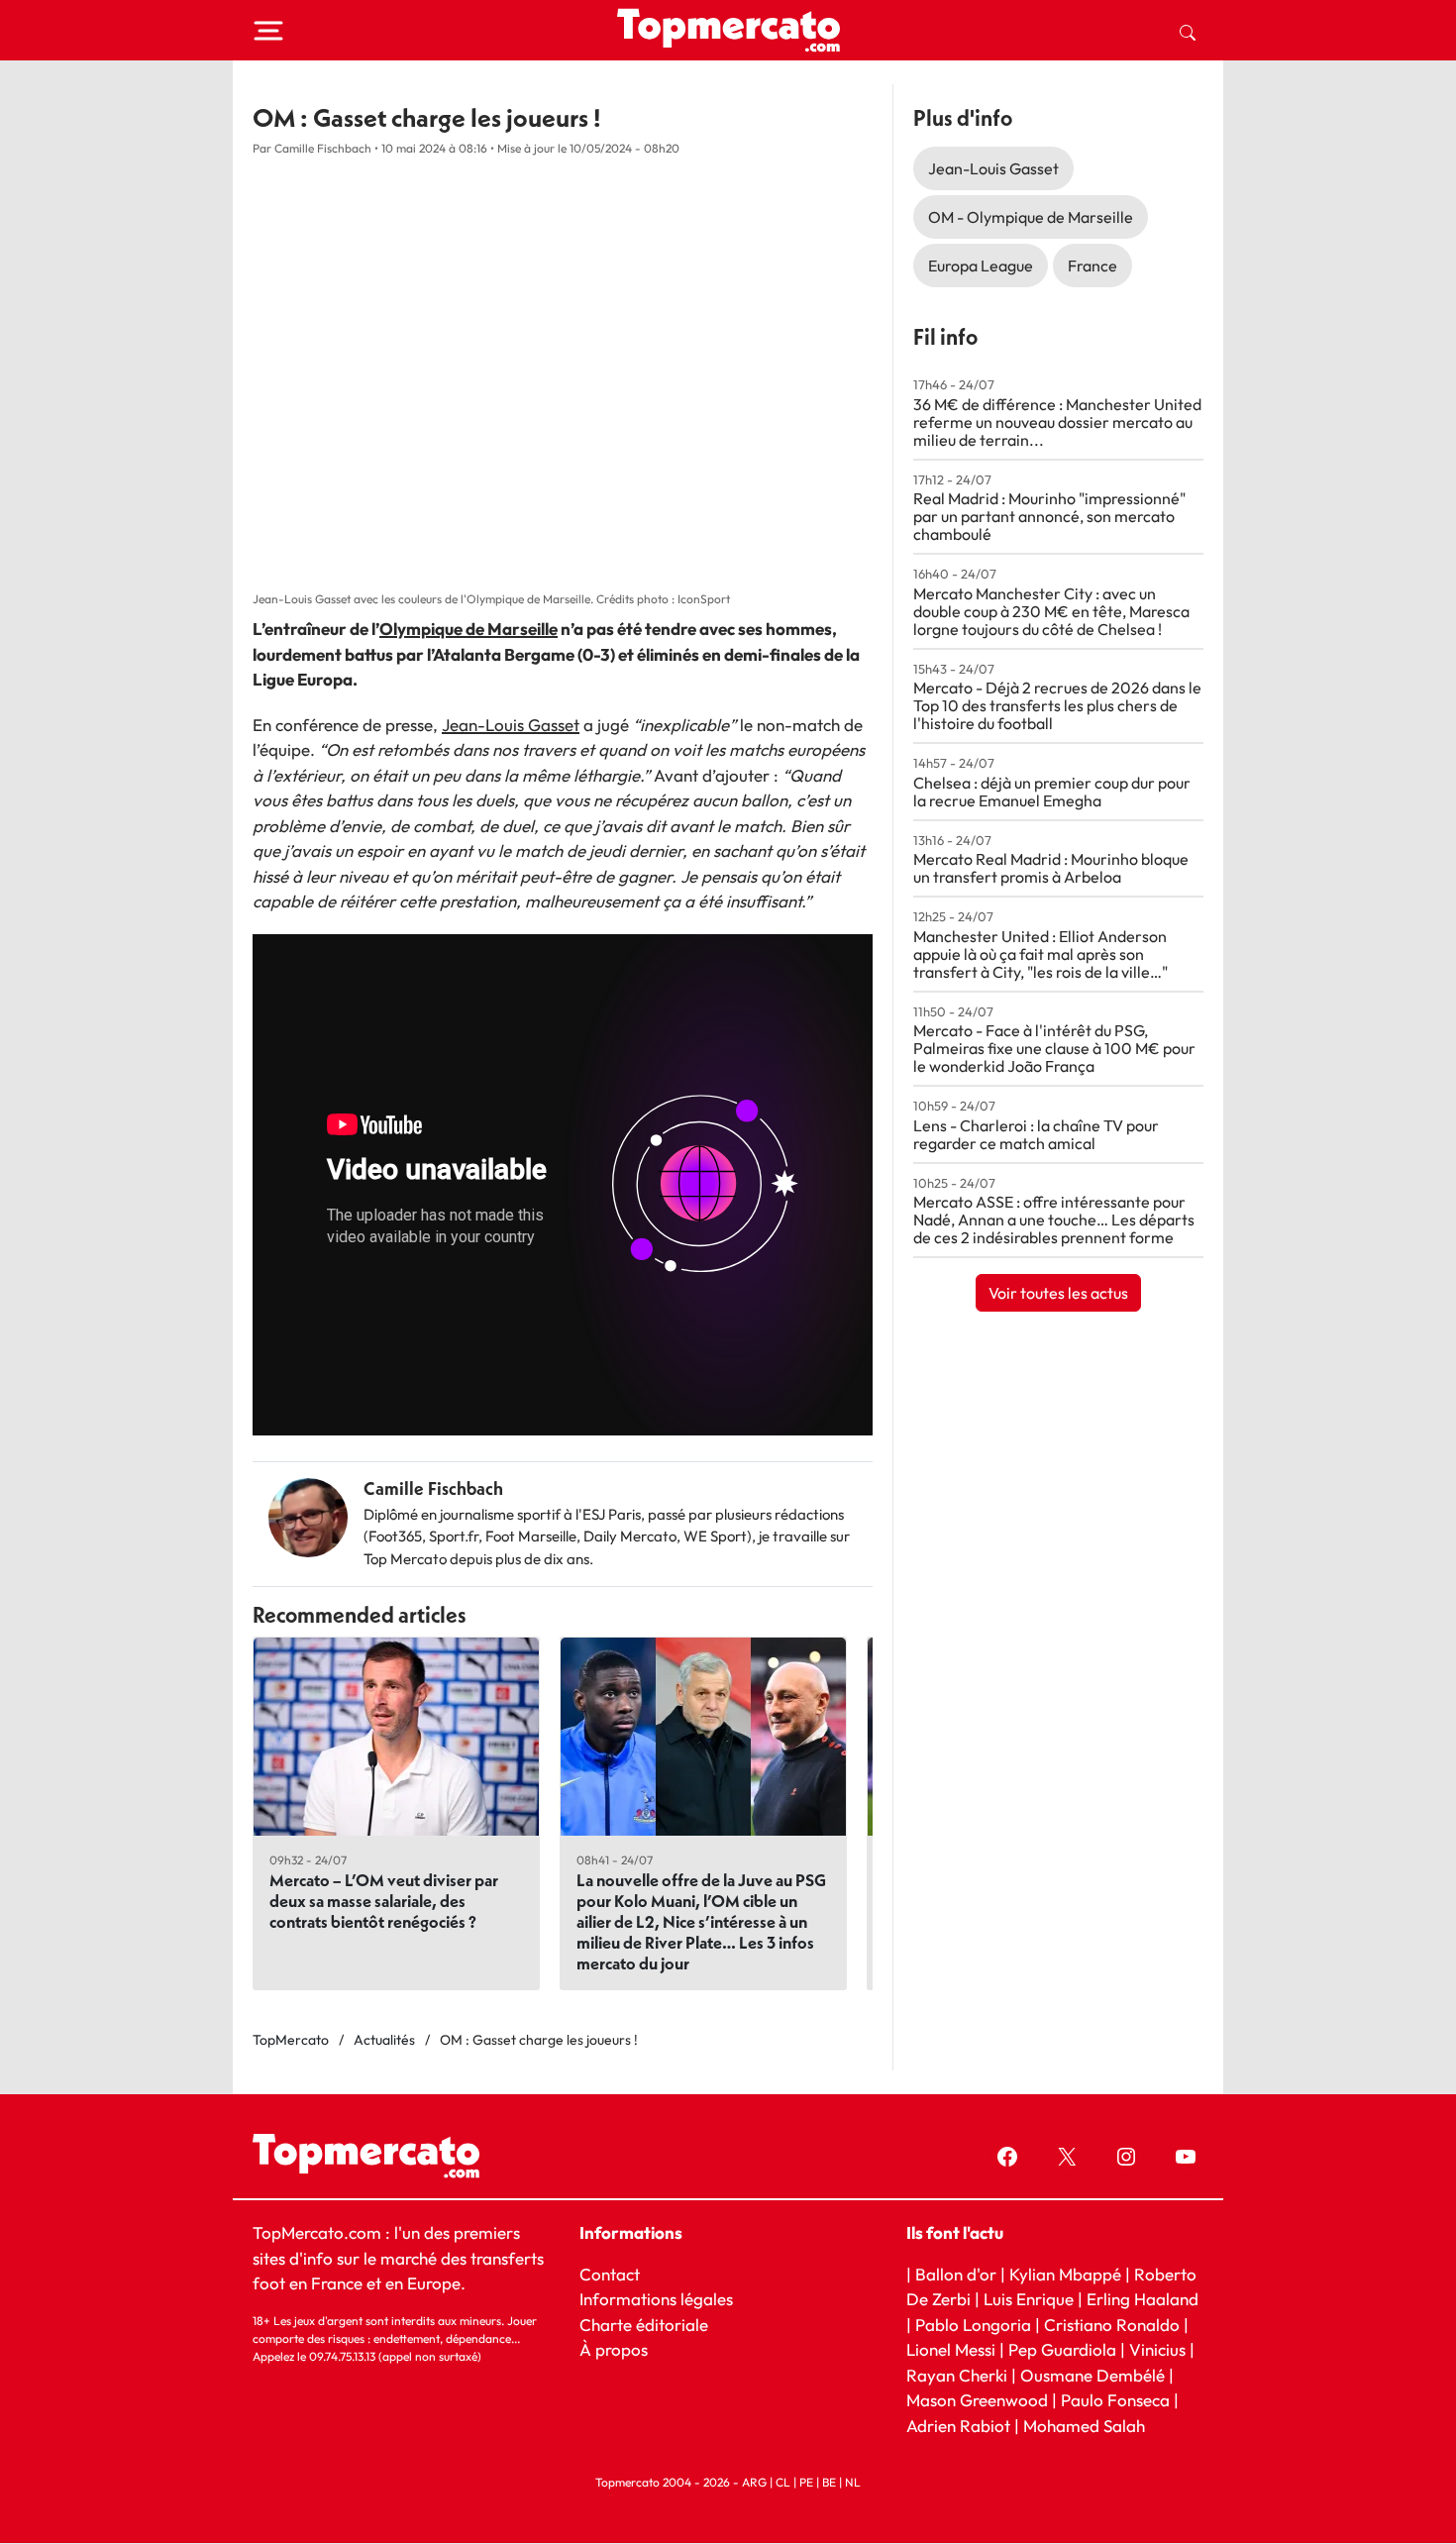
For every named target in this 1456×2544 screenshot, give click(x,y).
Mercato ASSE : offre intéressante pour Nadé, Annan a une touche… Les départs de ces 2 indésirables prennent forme (1054, 1219)
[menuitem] (1188, 31)
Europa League (981, 265)
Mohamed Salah (1084, 2426)
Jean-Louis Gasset (511, 725)
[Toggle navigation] (268, 31)
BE (829, 2483)
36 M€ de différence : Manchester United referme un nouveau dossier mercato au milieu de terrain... (1057, 422)
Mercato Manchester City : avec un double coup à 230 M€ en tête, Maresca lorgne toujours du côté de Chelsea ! (1051, 611)
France (1092, 265)
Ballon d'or (956, 2274)
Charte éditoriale (644, 2325)
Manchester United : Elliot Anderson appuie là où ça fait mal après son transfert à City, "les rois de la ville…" (1040, 954)
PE (806, 2483)
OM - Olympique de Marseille (1031, 217)
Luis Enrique (1029, 2299)
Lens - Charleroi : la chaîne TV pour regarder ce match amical (1036, 1134)
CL (783, 2483)
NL (853, 2483)
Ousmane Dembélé (1092, 2375)
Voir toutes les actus (1058, 1293)
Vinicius (1157, 2349)
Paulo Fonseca (1115, 2401)
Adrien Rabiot (958, 2426)
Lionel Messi (951, 2349)
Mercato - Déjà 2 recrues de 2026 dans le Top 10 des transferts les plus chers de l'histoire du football (1057, 705)
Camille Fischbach (433, 1488)
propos (620, 2349)
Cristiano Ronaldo (1112, 2325)
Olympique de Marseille (468, 629)
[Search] (1188, 31)
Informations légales (656, 2299)
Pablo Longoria (973, 2325)
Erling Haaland (1143, 2299)
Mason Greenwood (979, 2401)
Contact (610, 2274)
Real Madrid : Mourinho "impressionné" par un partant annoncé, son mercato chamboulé (1049, 516)
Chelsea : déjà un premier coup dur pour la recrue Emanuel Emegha (1052, 792)
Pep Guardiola (1062, 2349)
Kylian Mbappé (1065, 2274)
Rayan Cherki (957, 2375)
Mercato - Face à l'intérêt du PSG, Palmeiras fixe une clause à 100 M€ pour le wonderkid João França (1054, 1048)
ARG (754, 2483)
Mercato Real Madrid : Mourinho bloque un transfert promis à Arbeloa (1051, 868)
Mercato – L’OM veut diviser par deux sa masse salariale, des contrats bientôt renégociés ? (384, 1901)
